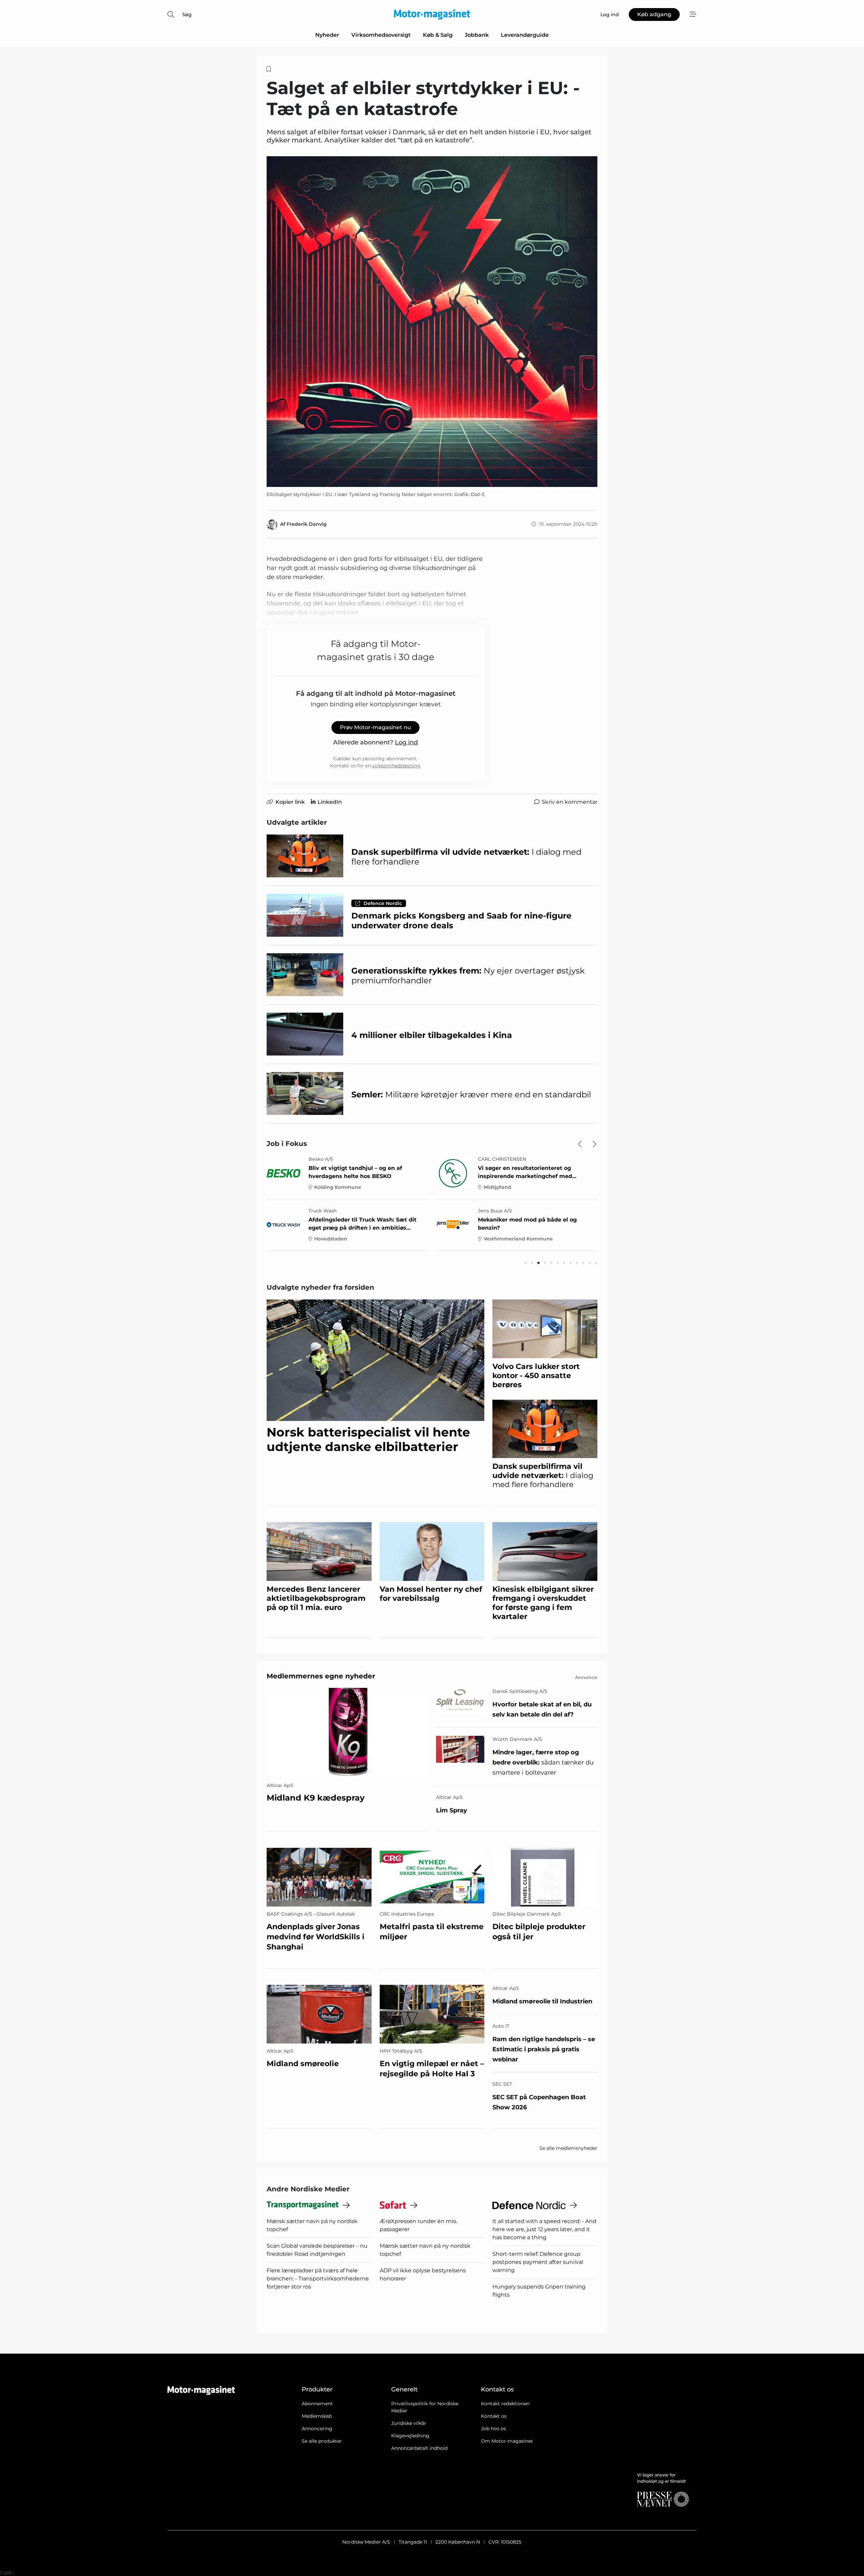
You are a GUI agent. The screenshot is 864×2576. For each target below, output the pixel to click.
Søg (187, 15)
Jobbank (477, 35)
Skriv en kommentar (570, 802)
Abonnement (317, 2404)
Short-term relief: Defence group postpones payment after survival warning (538, 2262)
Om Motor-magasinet (507, 2441)
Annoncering (317, 2429)
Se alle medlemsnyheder (568, 2148)
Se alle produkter (322, 2441)
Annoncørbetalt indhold (419, 2448)
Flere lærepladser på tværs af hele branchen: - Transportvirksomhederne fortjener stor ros (318, 2279)
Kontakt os (494, 2416)
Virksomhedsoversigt (381, 35)
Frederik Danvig (307, 524)
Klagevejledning (410, 2436)
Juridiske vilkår (409, 2423)
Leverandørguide (525, 35)
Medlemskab (317, 2416)
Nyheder (327, 35)
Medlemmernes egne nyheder (321, 1676)
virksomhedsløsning (396, 766)
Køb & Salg (438, 35)
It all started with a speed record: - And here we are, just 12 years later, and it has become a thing (544, 2229)
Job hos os (493, 2429)
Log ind (406, 742)
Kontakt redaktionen (505, 2404)
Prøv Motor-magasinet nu (375, 727)
